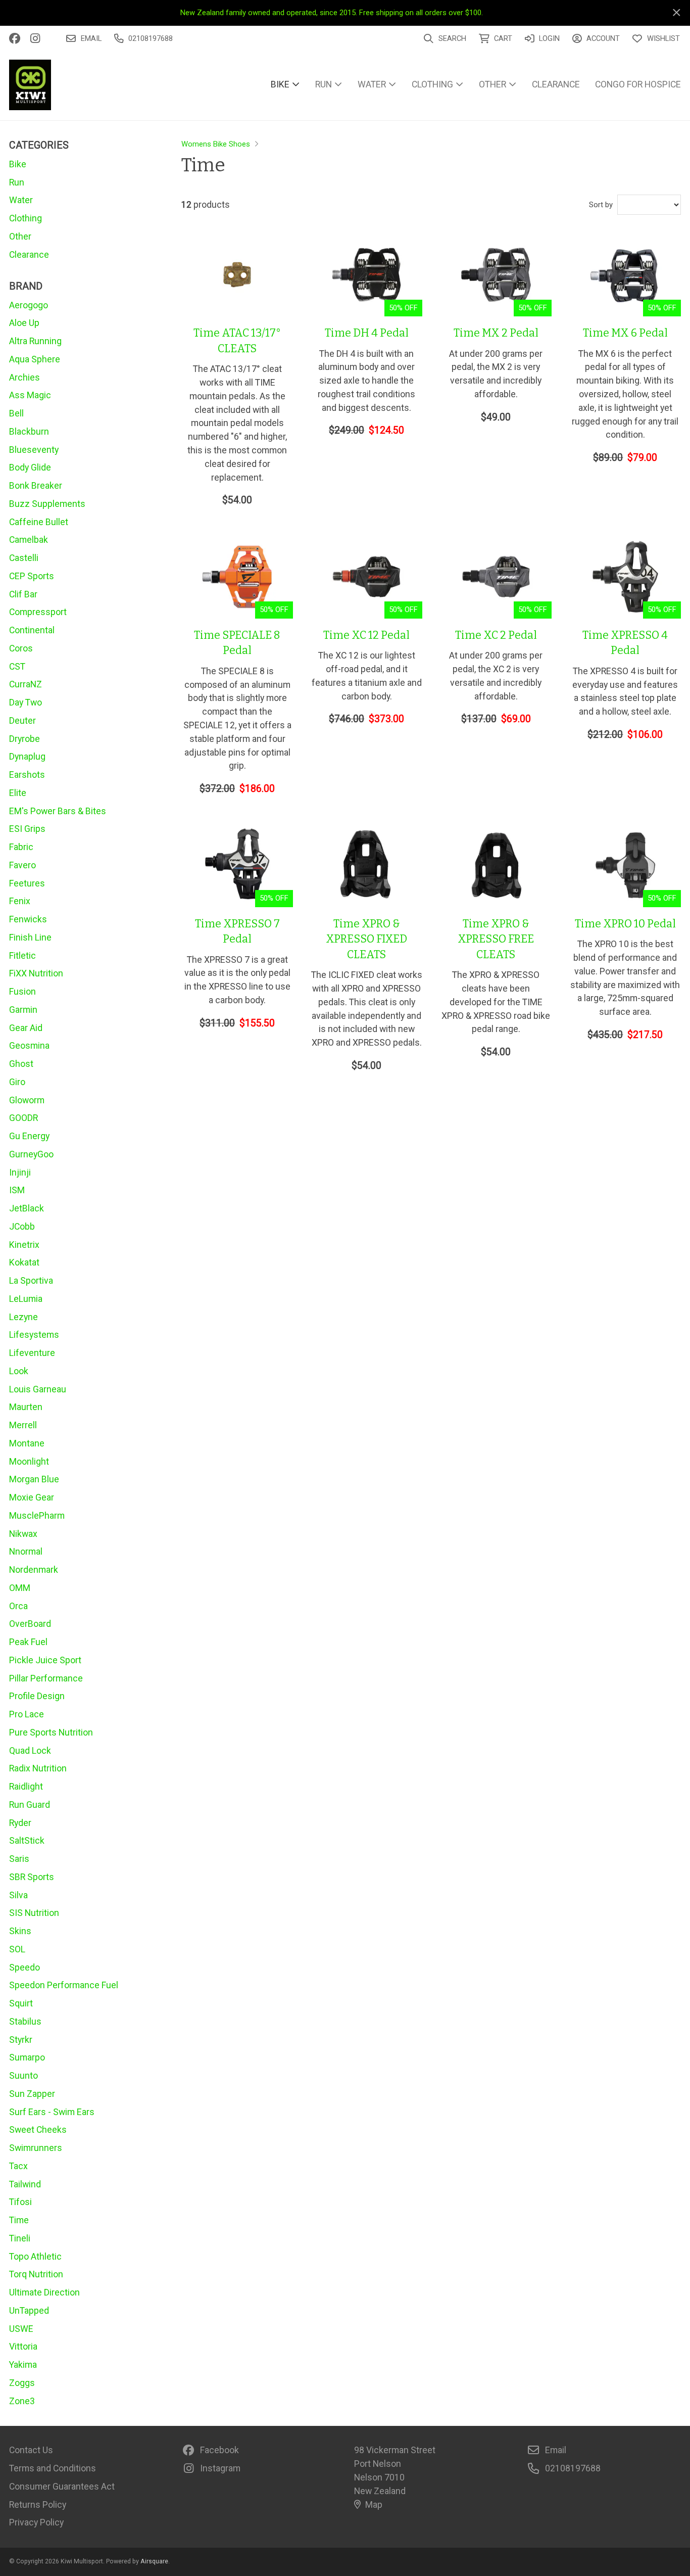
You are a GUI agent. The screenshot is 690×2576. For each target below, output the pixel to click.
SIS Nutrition (34, 1913)
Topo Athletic (35, 2256)
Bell (16, 413)
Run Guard (30, 1805)
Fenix (20, 901)
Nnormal (26, 1551)
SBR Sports (32, 1877)
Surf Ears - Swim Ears (52, 2112)
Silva (18, 1895)
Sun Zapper (32, 2094)
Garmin (23, 1010)
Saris (19, 1859)
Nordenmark (34, 1570)
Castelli (24, 558)
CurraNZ (26, 684)
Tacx (18, 2166)
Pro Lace (27, 1714)
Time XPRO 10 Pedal (625, 924)
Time (19, 2220)
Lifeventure (32, 1353)
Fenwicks (28, 919)
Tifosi (20, 2202)
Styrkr (21, 2040)
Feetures (27, 883)
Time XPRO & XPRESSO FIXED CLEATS (366, 939)
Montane (27, 1443)
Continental (32, 630)
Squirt (21, 2003)
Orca (18, 1606)
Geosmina (29, 1045)
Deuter (22, 720)
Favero (22, 865)
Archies (24, 377)
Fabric (21, 847)
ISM (17, 1190)
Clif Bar (23, 594)
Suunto (23, 2075)
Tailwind (25, 2184)
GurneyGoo (31, 1154)
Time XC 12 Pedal (366, 635)
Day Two (26, 702)
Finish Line (30, 937)
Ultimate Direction (44, 2292)
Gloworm (27, 1100)
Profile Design (37, 1696)
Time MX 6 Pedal (625, 333)
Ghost (21, 1064)
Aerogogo (29, 305)
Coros (21, 648)
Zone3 (22, 2401)
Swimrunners (36, 2148)
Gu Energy (29, 1136)
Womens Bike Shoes (216, 144)
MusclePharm (37, 1515)
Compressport (38, 612)
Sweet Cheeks (38, 2129)
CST (17, 666)
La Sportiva (31, 1280)
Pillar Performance (46, 1678)
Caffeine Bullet (39, 522)
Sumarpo (27, 2057)
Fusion (22, 991)
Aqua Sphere (35, 359)
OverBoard (30, 1624)
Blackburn (29, 431)
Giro (17, 1082)
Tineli (20, 2238)
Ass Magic (30, 395)
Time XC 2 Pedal (496, 635)
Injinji (20, 1172)
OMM (20, 1588)
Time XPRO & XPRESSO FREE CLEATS (496, 939)
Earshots (27, 775)
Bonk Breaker (36, 485)
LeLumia (26, 1299)
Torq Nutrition (36, 2274)
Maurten (26, 1407)
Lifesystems (34, 1334)
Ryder (20, 1823)
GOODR (23, 1118)
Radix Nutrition (38, 1768)
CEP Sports (32, 576)
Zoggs (22, 2383)
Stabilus (25, 2021)
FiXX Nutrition (36, 973)
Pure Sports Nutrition (51, 1732)
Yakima (23, 2364)
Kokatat (24, 1262)
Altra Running (35, 341)
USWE (21, 2329)
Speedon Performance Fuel (64, 1985)
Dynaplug (27, 756)
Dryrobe (24, 739)
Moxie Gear (32, 1497)
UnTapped (29, 2310)
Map (374, 2504)
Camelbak (29, 540)
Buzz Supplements (47, 504)
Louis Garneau (38, 1389)
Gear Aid (26, 1028)
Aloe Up (24, 323)
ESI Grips (27, 829)
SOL (17, 1949)
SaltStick (27, 1840)
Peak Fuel (28, 1642)
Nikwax (23, 1534)
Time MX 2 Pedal (496, 333)
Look (19, 1371)
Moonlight (29, 1461)
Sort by (601, 205)
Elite (18, 793)
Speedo (24, 1967)
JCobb (22, 1226)
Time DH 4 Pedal (367, 333)
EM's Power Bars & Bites (58, 811)
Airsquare (154, 2561)
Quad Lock (30, 1750)
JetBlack (27, 1208)
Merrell (23, 1425)
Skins (20, 1931)
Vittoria (23, 2346)
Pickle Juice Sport (45, 1660)
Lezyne (23, 1317)
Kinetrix (24, 1245)
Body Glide (30, 467)
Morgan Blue (34, 1479)
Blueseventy (34, 450)
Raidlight (26, 1786)
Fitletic (22, 955)
